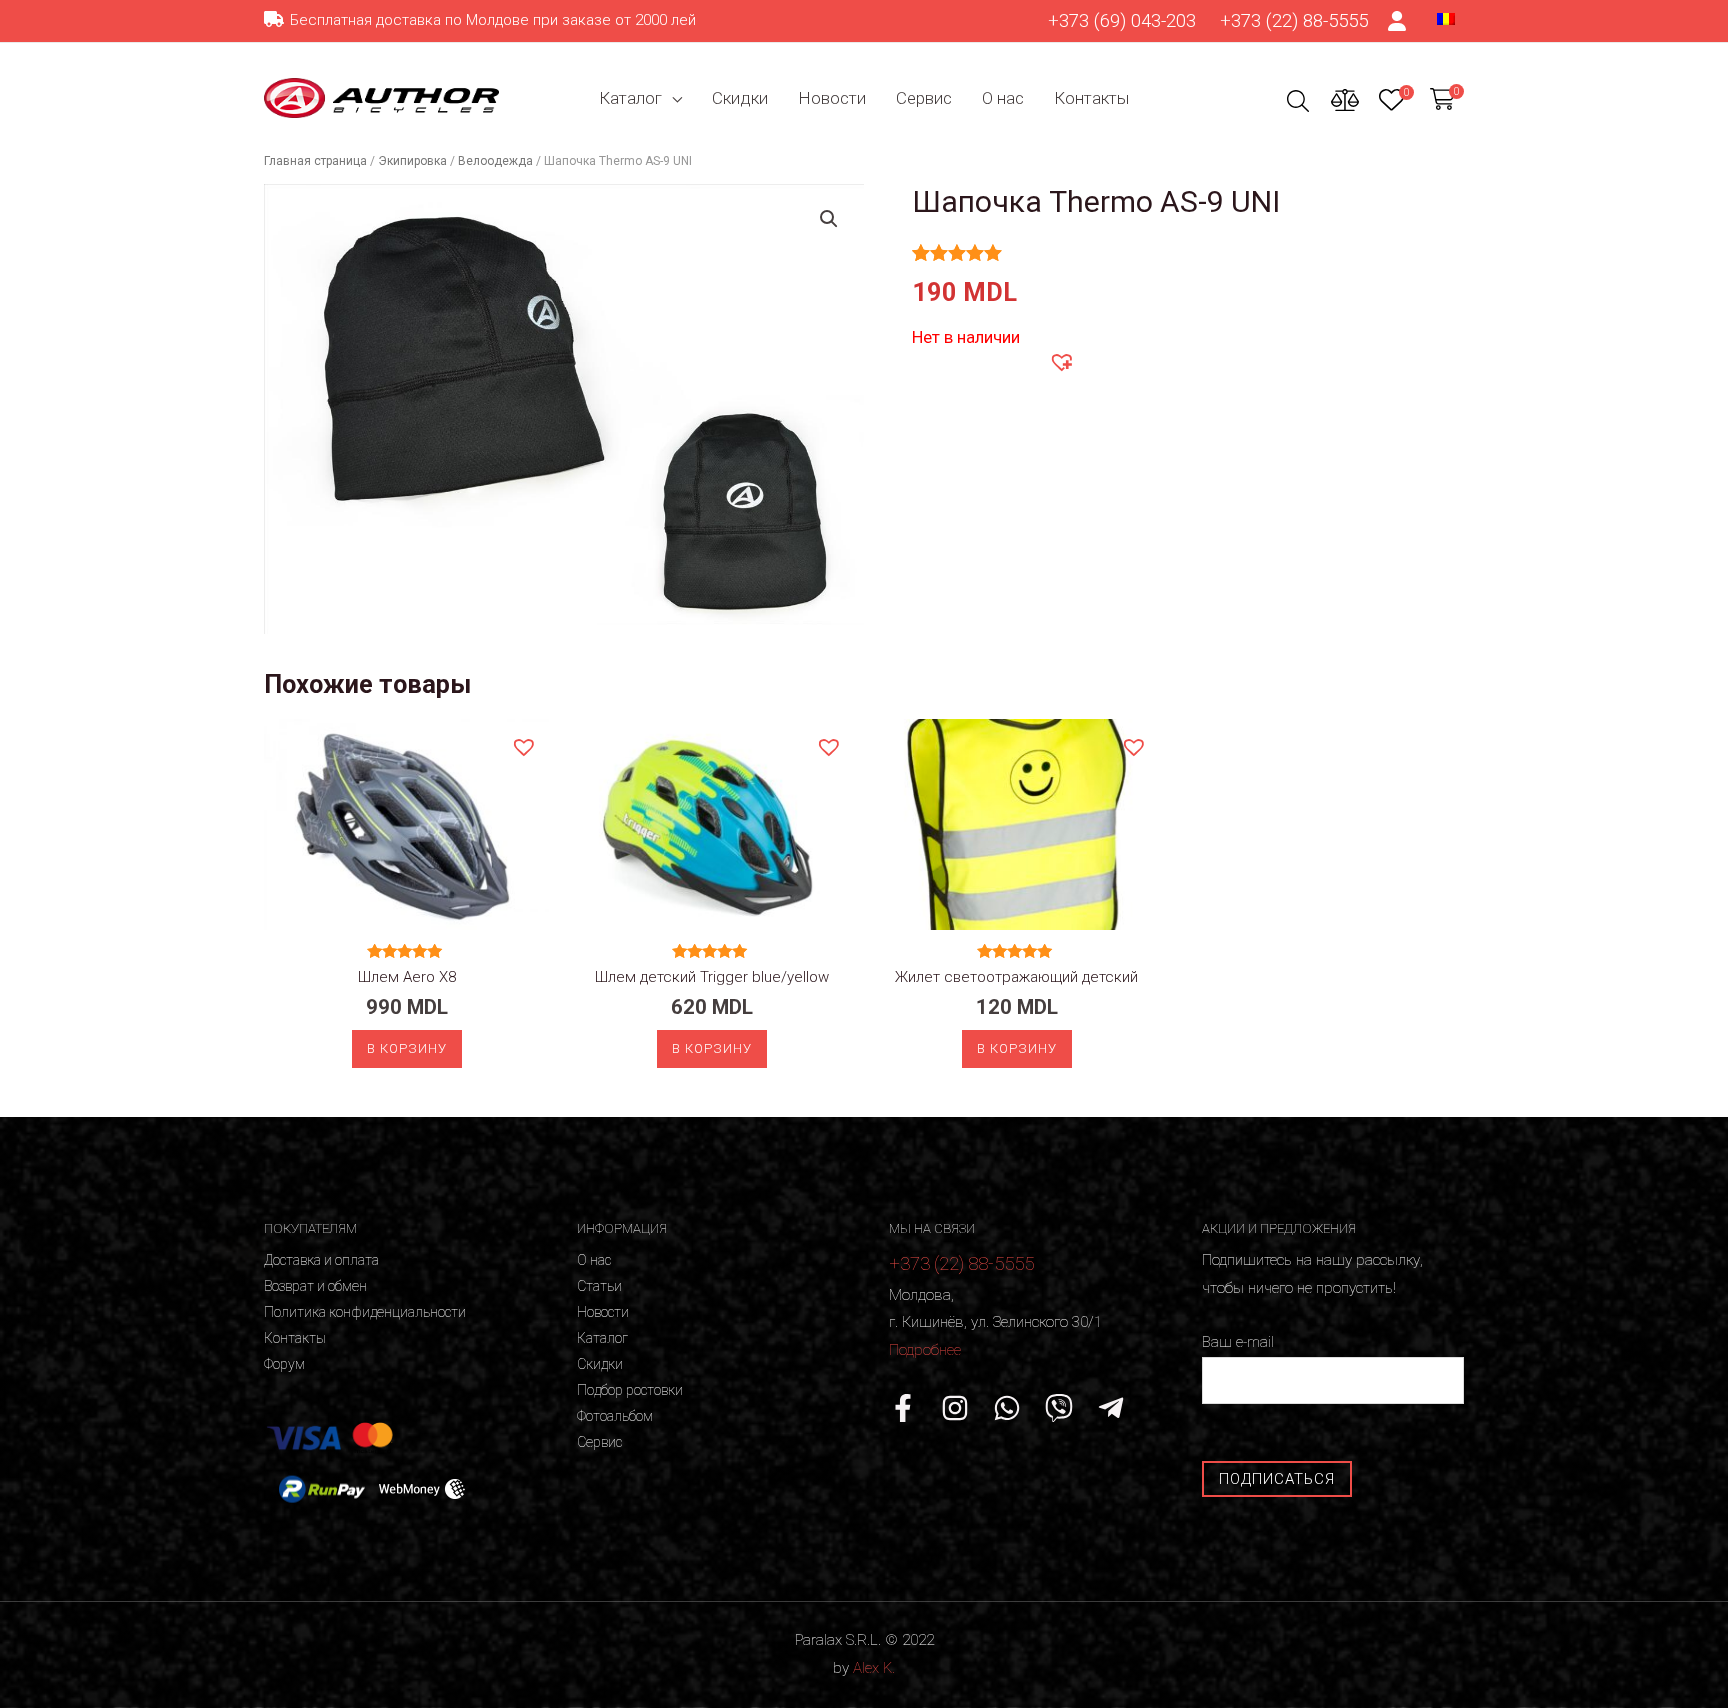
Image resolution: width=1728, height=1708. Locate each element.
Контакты (1091, 98)
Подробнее (925, 1350)
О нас (1003, 98)
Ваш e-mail (1238, 1342)
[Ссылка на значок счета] (1398, 21)
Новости (832, 98)
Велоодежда (495, 161)
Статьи (599, 1286)
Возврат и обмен (315, 1286)
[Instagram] (955, 1408)
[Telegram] (1111, 1408)
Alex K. (874, 1668)
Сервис (924, 98)
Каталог (630, 98)
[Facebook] (903, 1408)
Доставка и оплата (321, 1260)
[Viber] (1059, 1408)
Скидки (740, 98)
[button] (1061, 361)
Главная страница (315, 161)
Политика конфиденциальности (365, 1312)
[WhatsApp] (1007, 1408)
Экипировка (412, 161)
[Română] (1446, 18)
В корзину (407, 1048)
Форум (284, 1364)
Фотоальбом (615, 1416)
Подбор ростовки (630, 1390)
